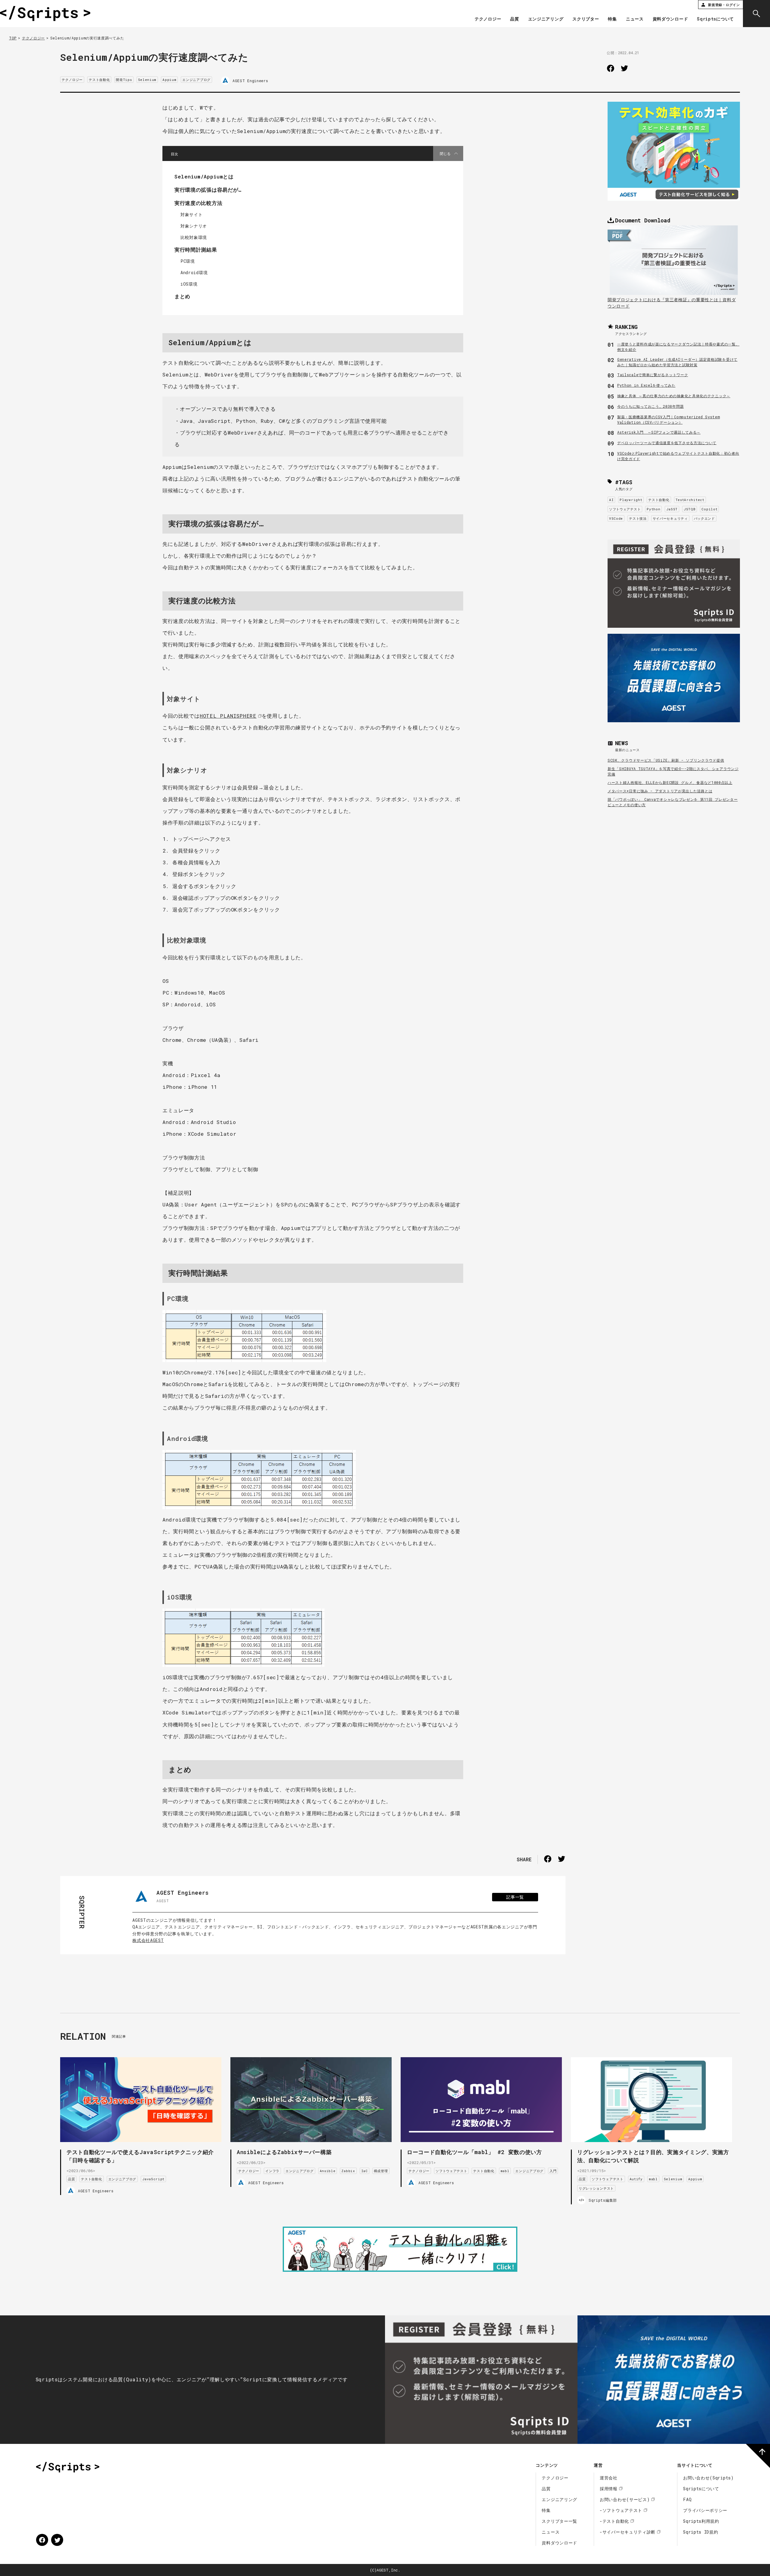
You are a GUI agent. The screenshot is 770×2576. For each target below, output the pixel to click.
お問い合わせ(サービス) (625, 2499)
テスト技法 (638, 518)
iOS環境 (189, 284)
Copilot (709, 509)
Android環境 (194, 272)
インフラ (272, 2171)
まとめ (182, 296)
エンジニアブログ (196, 80)
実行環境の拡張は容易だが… (208, 190)
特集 (612, 19)
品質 (514, 19)
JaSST (672, 509)
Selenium (147, 80)
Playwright (631, 500)
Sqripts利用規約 (701, 2521)
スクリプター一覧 (559, 2521)
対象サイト (192, 214)
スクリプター (586, 19)
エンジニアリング (546, 19)
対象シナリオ (194, 226)
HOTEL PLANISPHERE (228, 716)
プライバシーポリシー (705, 2510)
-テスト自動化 (614, 2521)
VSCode (616, 518)
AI (611, 500)
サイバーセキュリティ (670, 518)
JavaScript (153, 2179)
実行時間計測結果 (196, 250)
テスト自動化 (99, 80)
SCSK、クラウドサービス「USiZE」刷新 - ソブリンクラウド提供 (666, 760)
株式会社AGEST (148, 1940)
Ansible (328, 2171)
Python (653, 509)
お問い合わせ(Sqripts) (708, 2478)
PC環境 (188, 261)
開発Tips (124, 80)
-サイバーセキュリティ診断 (628, 2532)
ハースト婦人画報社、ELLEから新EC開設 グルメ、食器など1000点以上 (670, 782)
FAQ (687, 2499)
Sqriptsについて (715, 19)
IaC (365, 2171)
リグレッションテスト (596, 2188)
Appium (169, 80)
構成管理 (381, 2171)
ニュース (635, 19)
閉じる (445, 153)
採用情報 (609, 2489)
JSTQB (690, 509)
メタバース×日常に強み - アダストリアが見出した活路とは (660, 791)
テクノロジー (488, 19)
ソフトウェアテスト (625, 509)
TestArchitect (690, 500)
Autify (636, 2179)
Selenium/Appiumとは (204, 176)
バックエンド (704, 518)
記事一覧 (515, 1897)
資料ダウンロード (670, 19)
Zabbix (348, 2171)
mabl (505, 2171)
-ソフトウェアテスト (621, 2510)
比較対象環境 (194, 237)
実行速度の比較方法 (198, 203)
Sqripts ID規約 (701, 2532)
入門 (553, 2171)
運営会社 (609, 2478)
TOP (13, 38)
